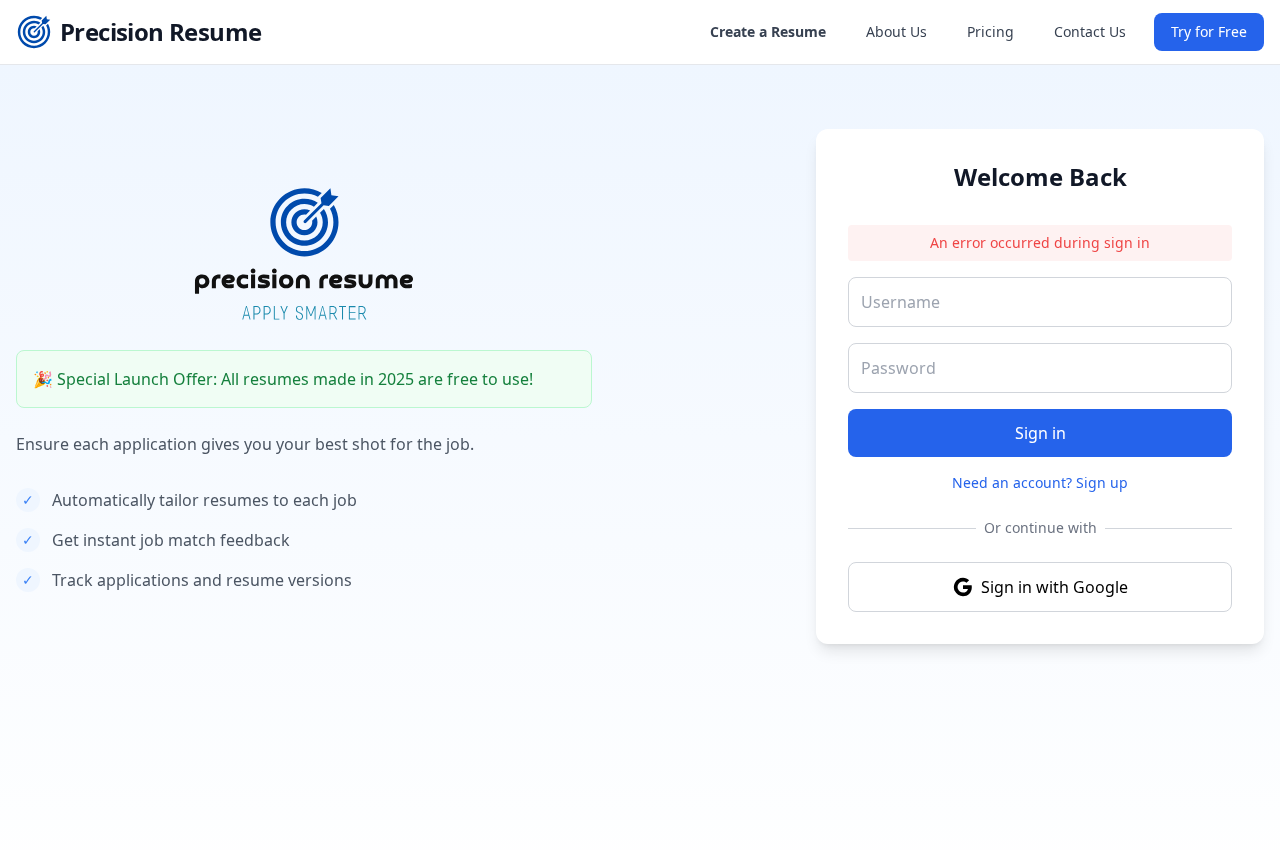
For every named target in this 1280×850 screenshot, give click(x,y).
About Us (896, 31)
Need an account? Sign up (1040, 482)
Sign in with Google (1054, 587)
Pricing (990, 31)
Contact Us (1090, 31)
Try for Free (1209, 31)
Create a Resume (768, 31)
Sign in (1040, 433)
